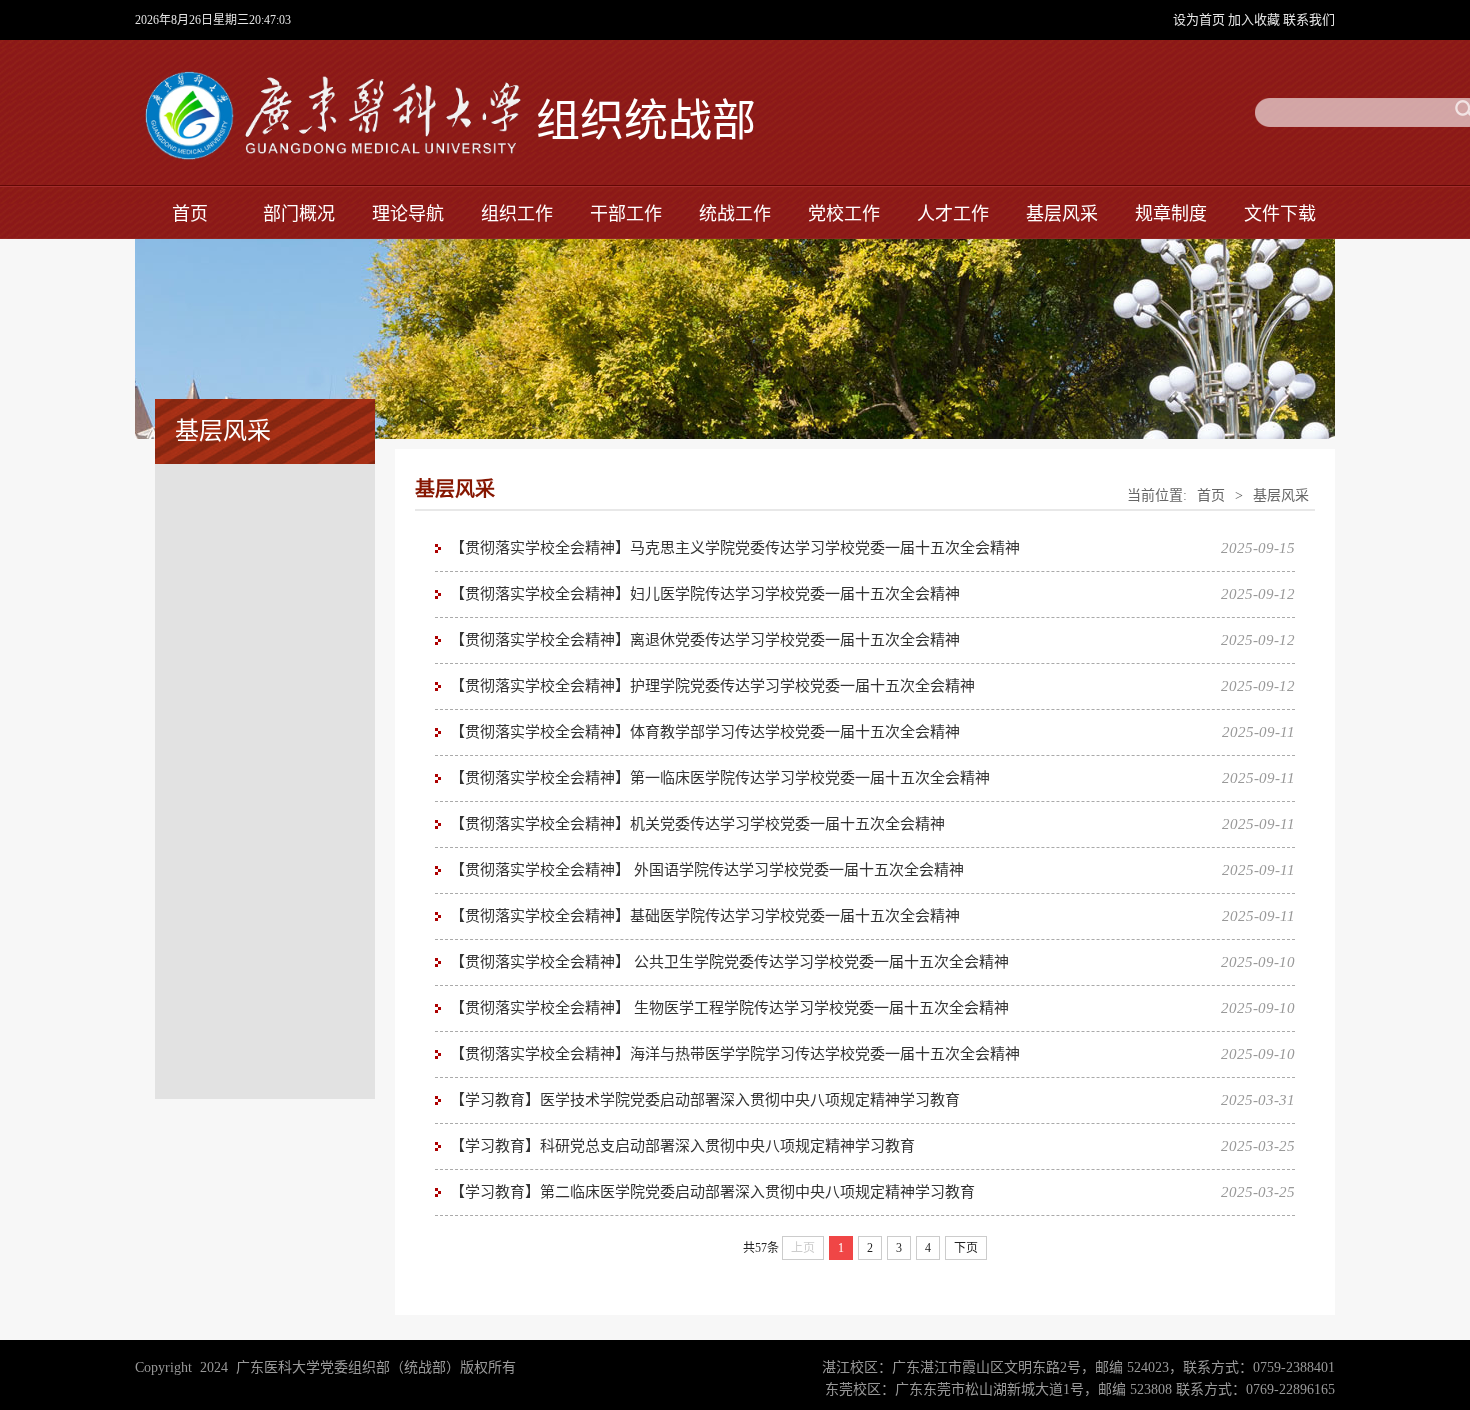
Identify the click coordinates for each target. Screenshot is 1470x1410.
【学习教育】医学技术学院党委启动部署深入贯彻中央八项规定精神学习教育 (705, 1100)
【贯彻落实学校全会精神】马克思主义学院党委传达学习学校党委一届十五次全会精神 (735, 548)
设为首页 (1200, 19)
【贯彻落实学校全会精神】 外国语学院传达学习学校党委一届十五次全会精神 (707, 870)
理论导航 (408, 214)
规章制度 (1171, 214)
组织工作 (517, 214)
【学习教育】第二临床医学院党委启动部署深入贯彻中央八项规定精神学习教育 (712, 1192)
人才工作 (953, 214)
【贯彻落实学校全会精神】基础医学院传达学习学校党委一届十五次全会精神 (705, 916)
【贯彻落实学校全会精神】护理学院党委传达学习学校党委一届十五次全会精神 (712, 686)
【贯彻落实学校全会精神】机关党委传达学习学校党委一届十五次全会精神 (697, 824)
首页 (190, 214)
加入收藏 (1255, 19)
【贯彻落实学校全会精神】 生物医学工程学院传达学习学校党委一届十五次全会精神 (729, 1008)
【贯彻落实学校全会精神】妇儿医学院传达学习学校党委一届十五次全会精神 (705, 594)
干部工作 (626, 214)
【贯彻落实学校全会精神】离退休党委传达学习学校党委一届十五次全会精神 (705, 640)
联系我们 (1309, 19)
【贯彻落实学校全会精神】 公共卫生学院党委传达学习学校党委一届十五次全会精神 (729, 962)
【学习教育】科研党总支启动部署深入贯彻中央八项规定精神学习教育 (682, 1146)
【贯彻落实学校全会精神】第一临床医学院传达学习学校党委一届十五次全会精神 (720, 778)
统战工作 (735, 214)
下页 (966, 1248)
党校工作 (844, 214)
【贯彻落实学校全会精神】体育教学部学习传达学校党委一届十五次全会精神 (705, 732)
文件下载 (1280, 214)
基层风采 (1062, 214)
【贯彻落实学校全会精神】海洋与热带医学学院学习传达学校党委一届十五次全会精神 (735, 1054)
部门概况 (299, 214)
